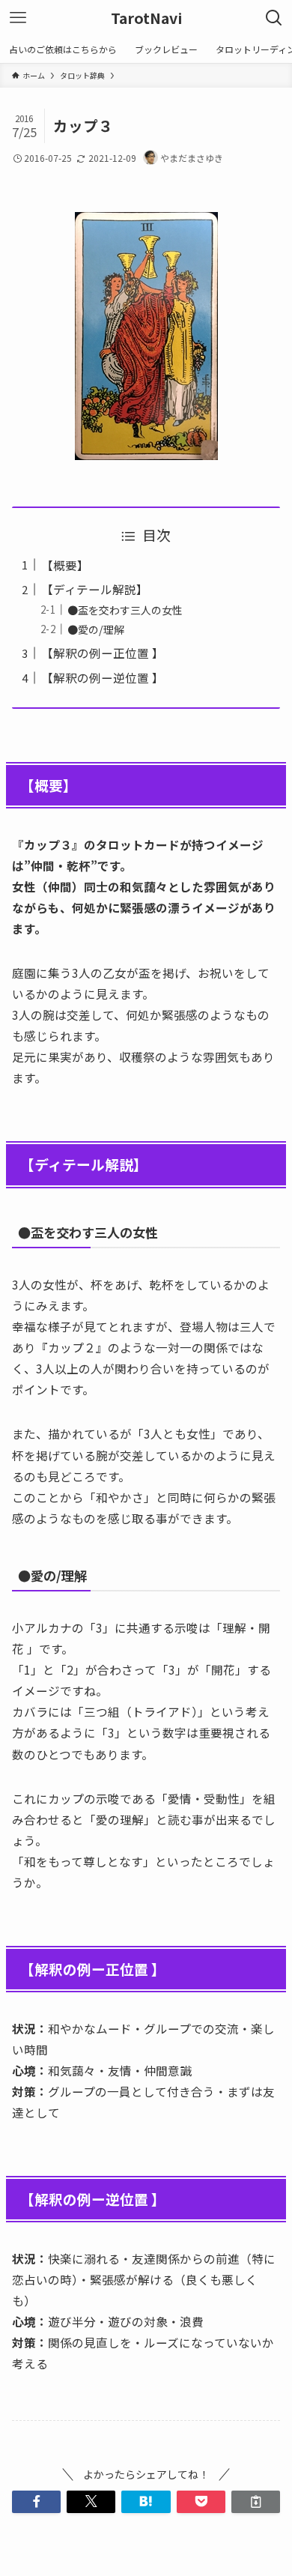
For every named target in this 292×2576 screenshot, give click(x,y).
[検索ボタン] (274, 18)
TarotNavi (146, 18)
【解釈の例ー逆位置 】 (103, 677)
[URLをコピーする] (256, 2502)
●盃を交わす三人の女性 (125, 610)
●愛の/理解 (96, 629)
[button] (36, 2502)
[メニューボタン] (18, 18)
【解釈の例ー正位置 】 (103, 653)
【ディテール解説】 (95, 589)
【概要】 (65, 565)
